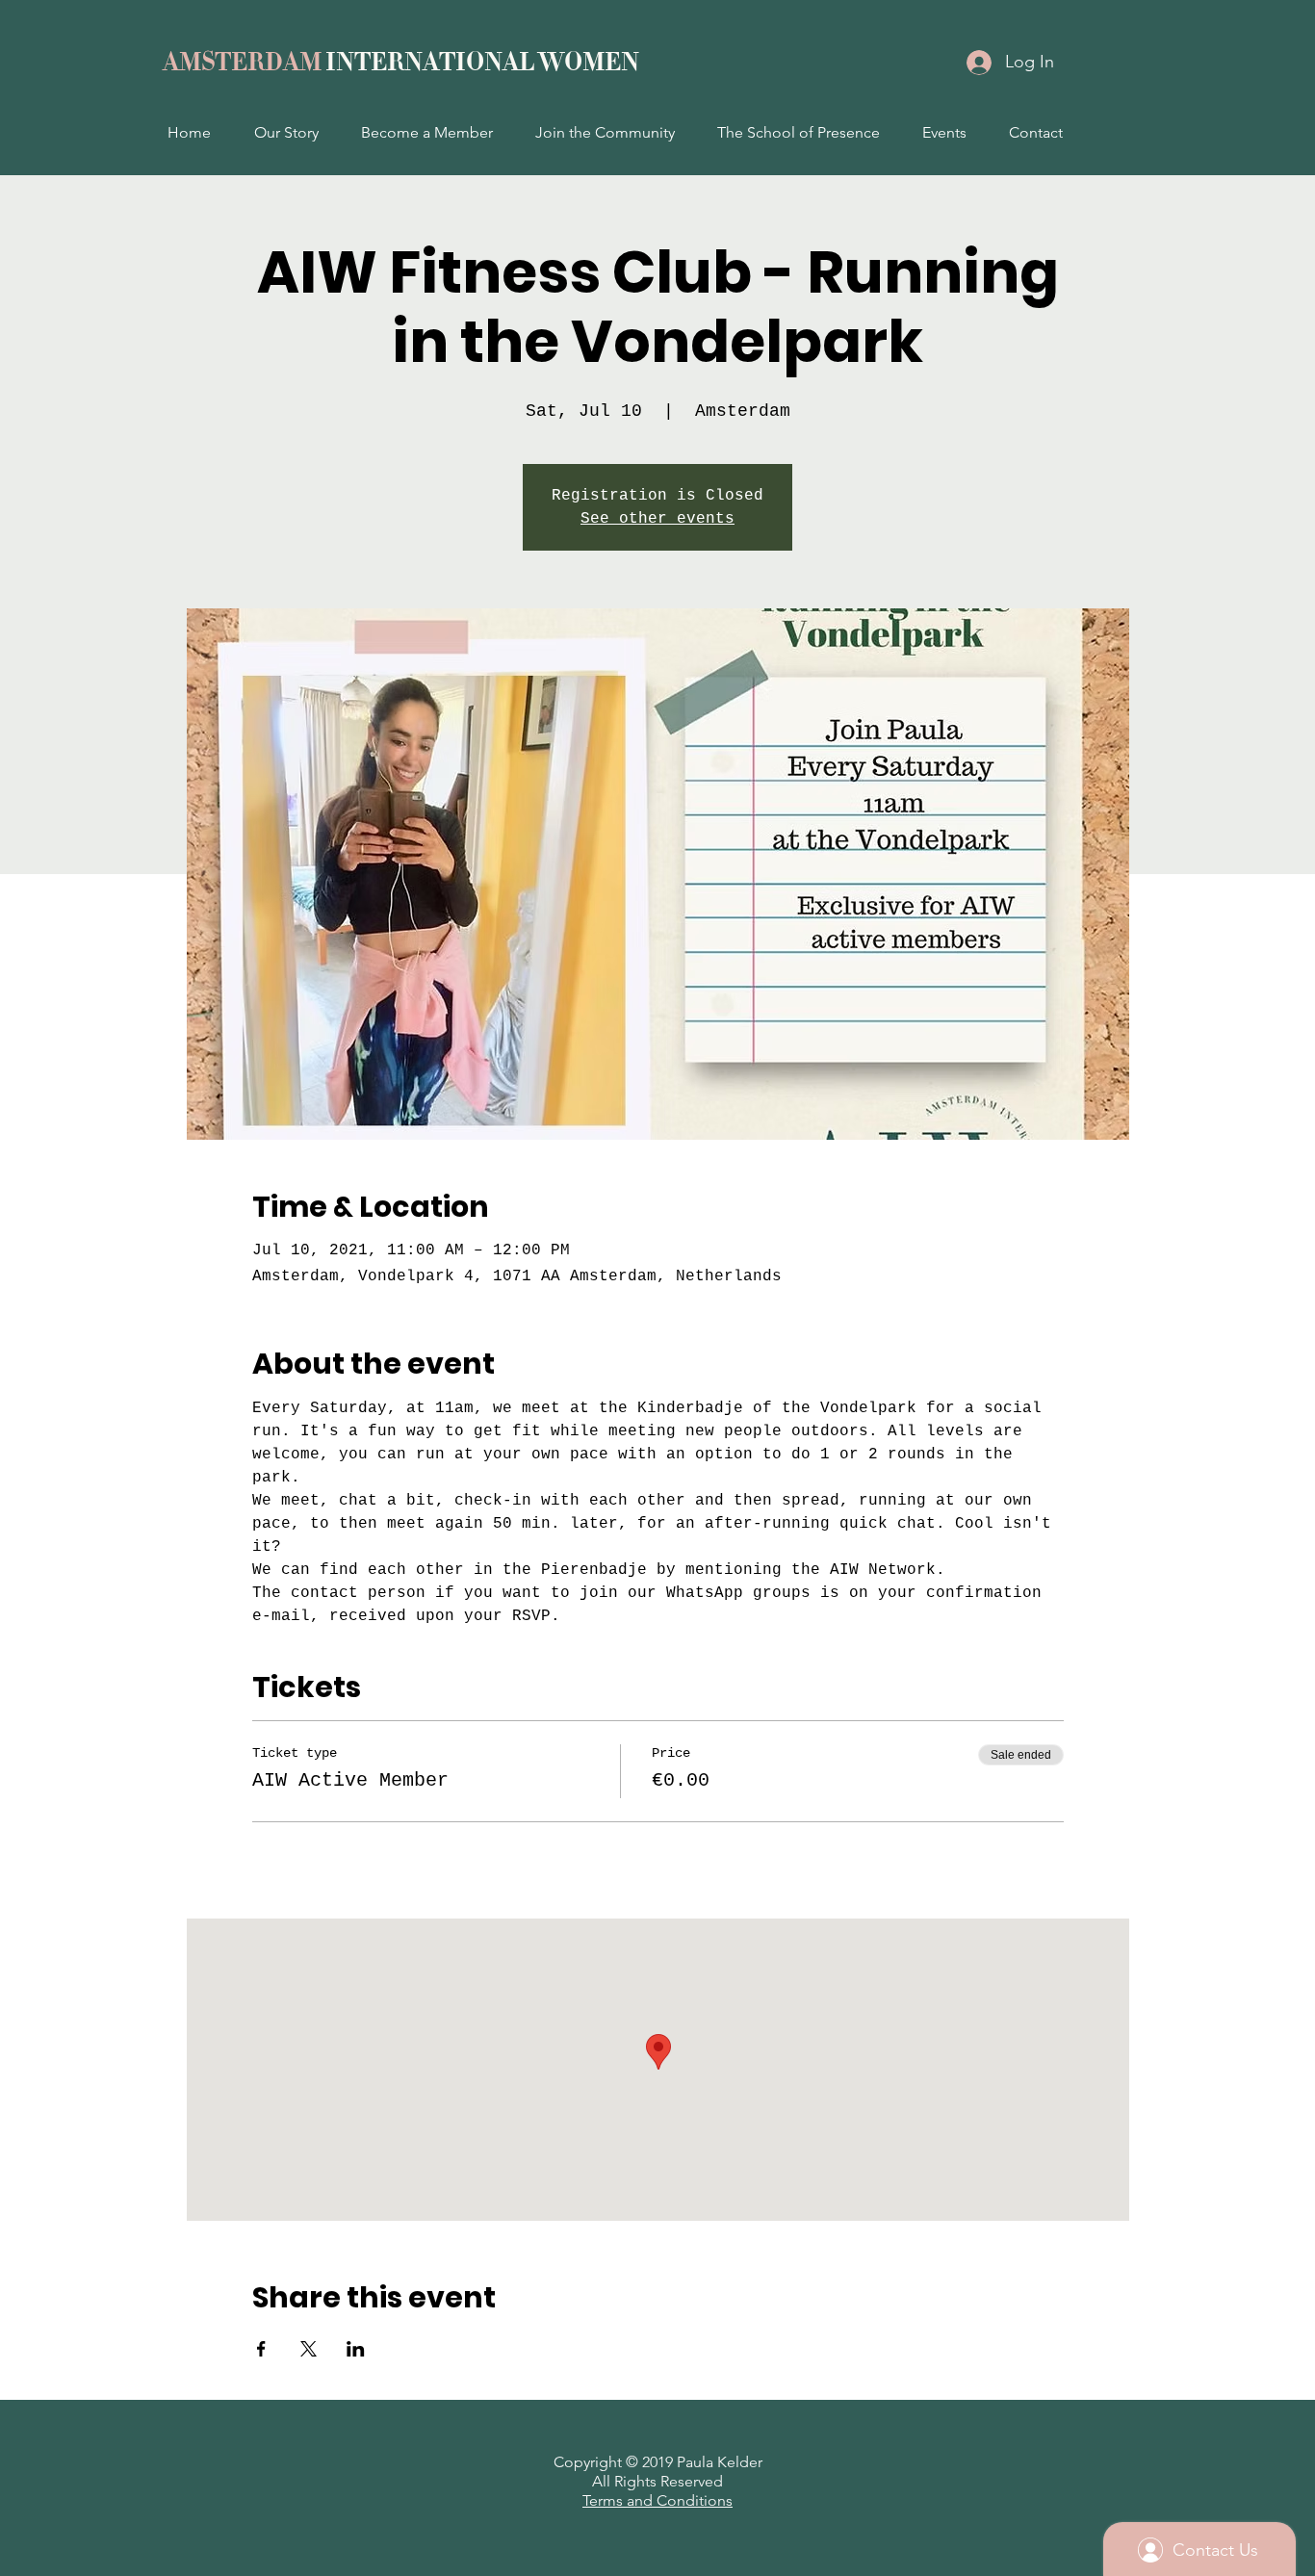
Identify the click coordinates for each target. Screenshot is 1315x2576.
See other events (657, 519)
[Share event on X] (309, 2349)
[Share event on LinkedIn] (356, 2349)
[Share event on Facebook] (261, 2349)
